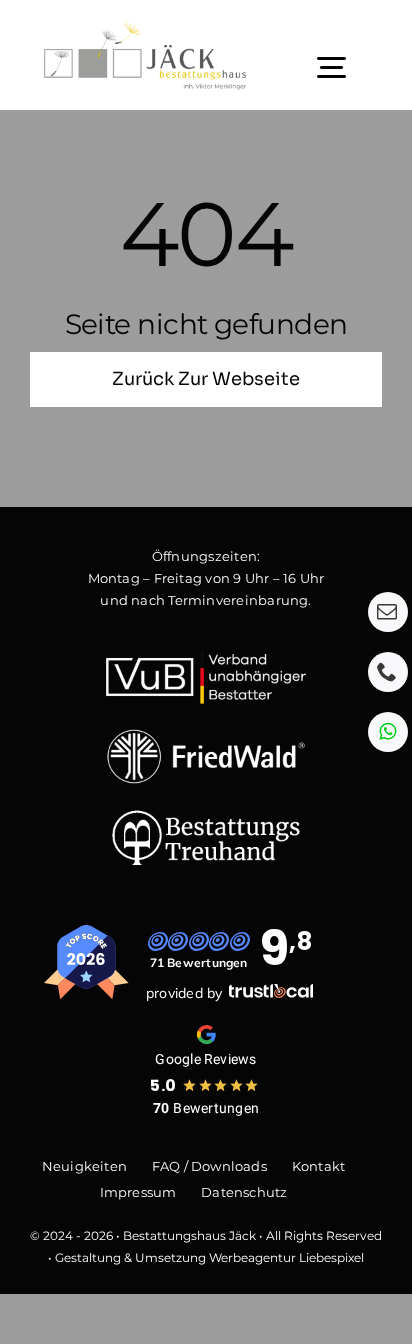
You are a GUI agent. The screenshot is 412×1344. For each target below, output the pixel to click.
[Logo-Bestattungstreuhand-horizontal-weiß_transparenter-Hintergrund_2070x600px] (206, 816)
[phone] (388, 672)
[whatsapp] (388, 732)
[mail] (388, 612)
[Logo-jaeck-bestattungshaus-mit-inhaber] (145, 27)
